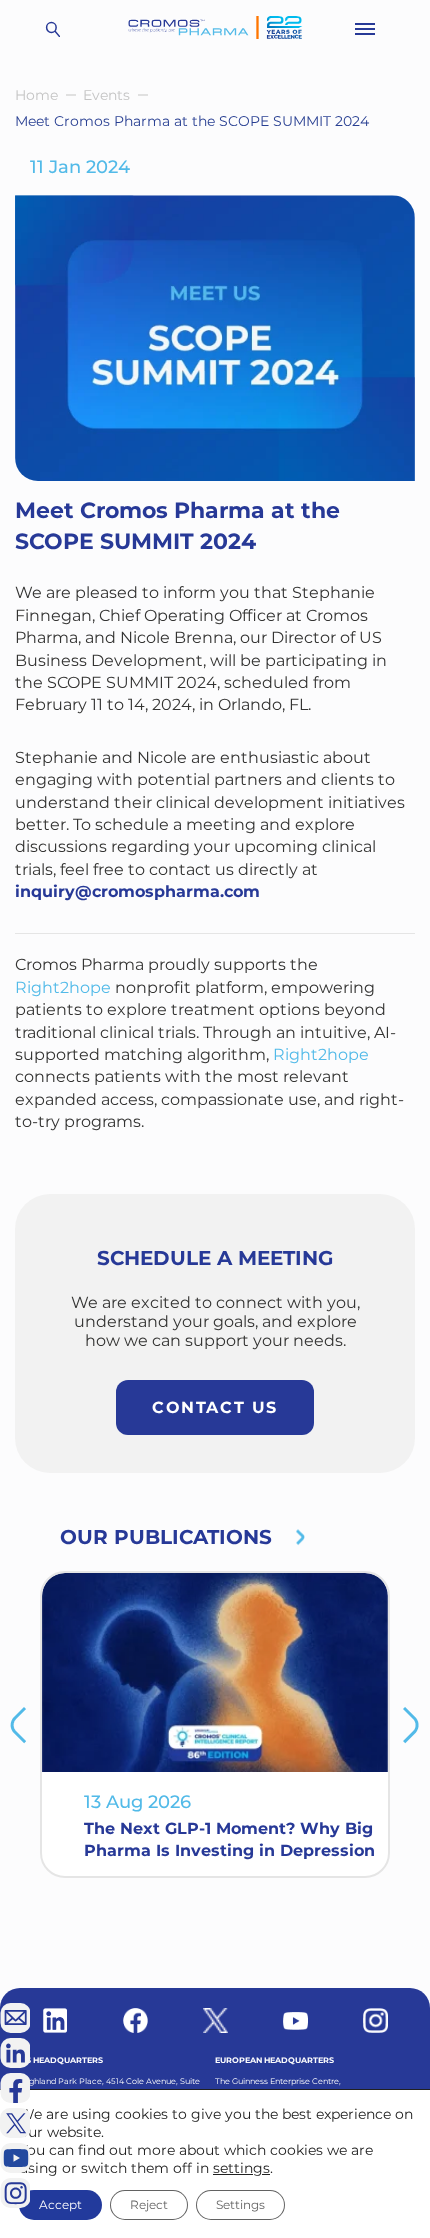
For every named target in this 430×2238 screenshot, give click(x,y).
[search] (52, 29)
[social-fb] (135, 2020)
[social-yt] (295, 2020)
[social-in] (55, 2020)
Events (106, 95)
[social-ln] (15, 2053)
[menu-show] (365, 29)
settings (241, 2168)
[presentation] (18, 1725)
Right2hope (63, 987)
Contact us (215, 1407)
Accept (60, 2204)
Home (36, 95)
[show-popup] (15, 2018)
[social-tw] (215, 2020)
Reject (149, 2204)
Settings (240, 2204)
